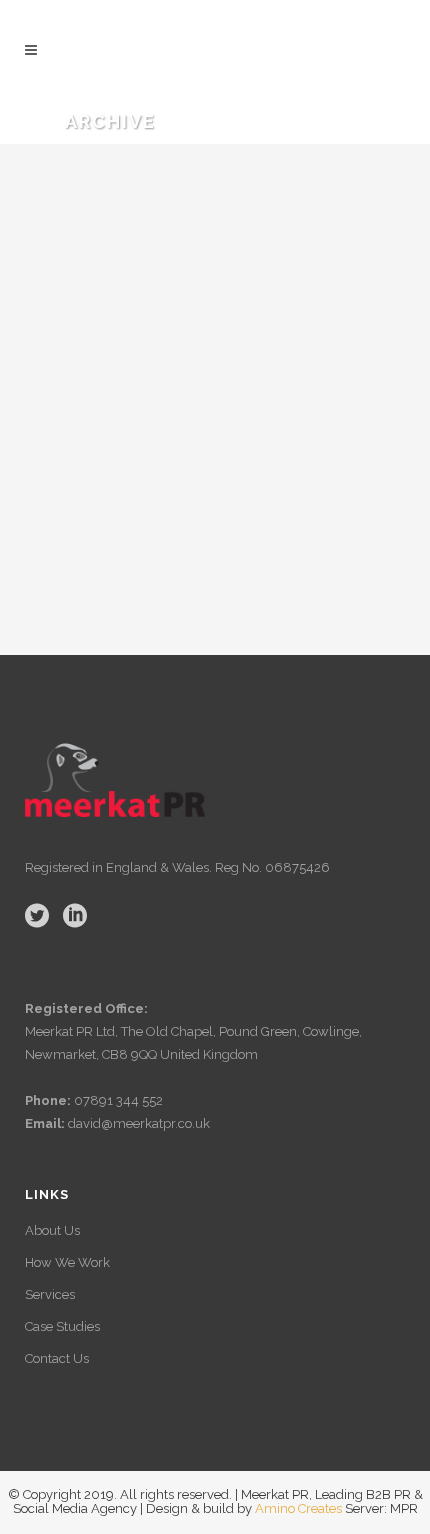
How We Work (67, 1262)
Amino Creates (298, 1508)
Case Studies (62, 1326)
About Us (52, 1230)
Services (50, 1294)
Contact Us (57, 1358)
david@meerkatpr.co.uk (137, 1123)
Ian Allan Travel (161, 526)
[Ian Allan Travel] (215, 324)
